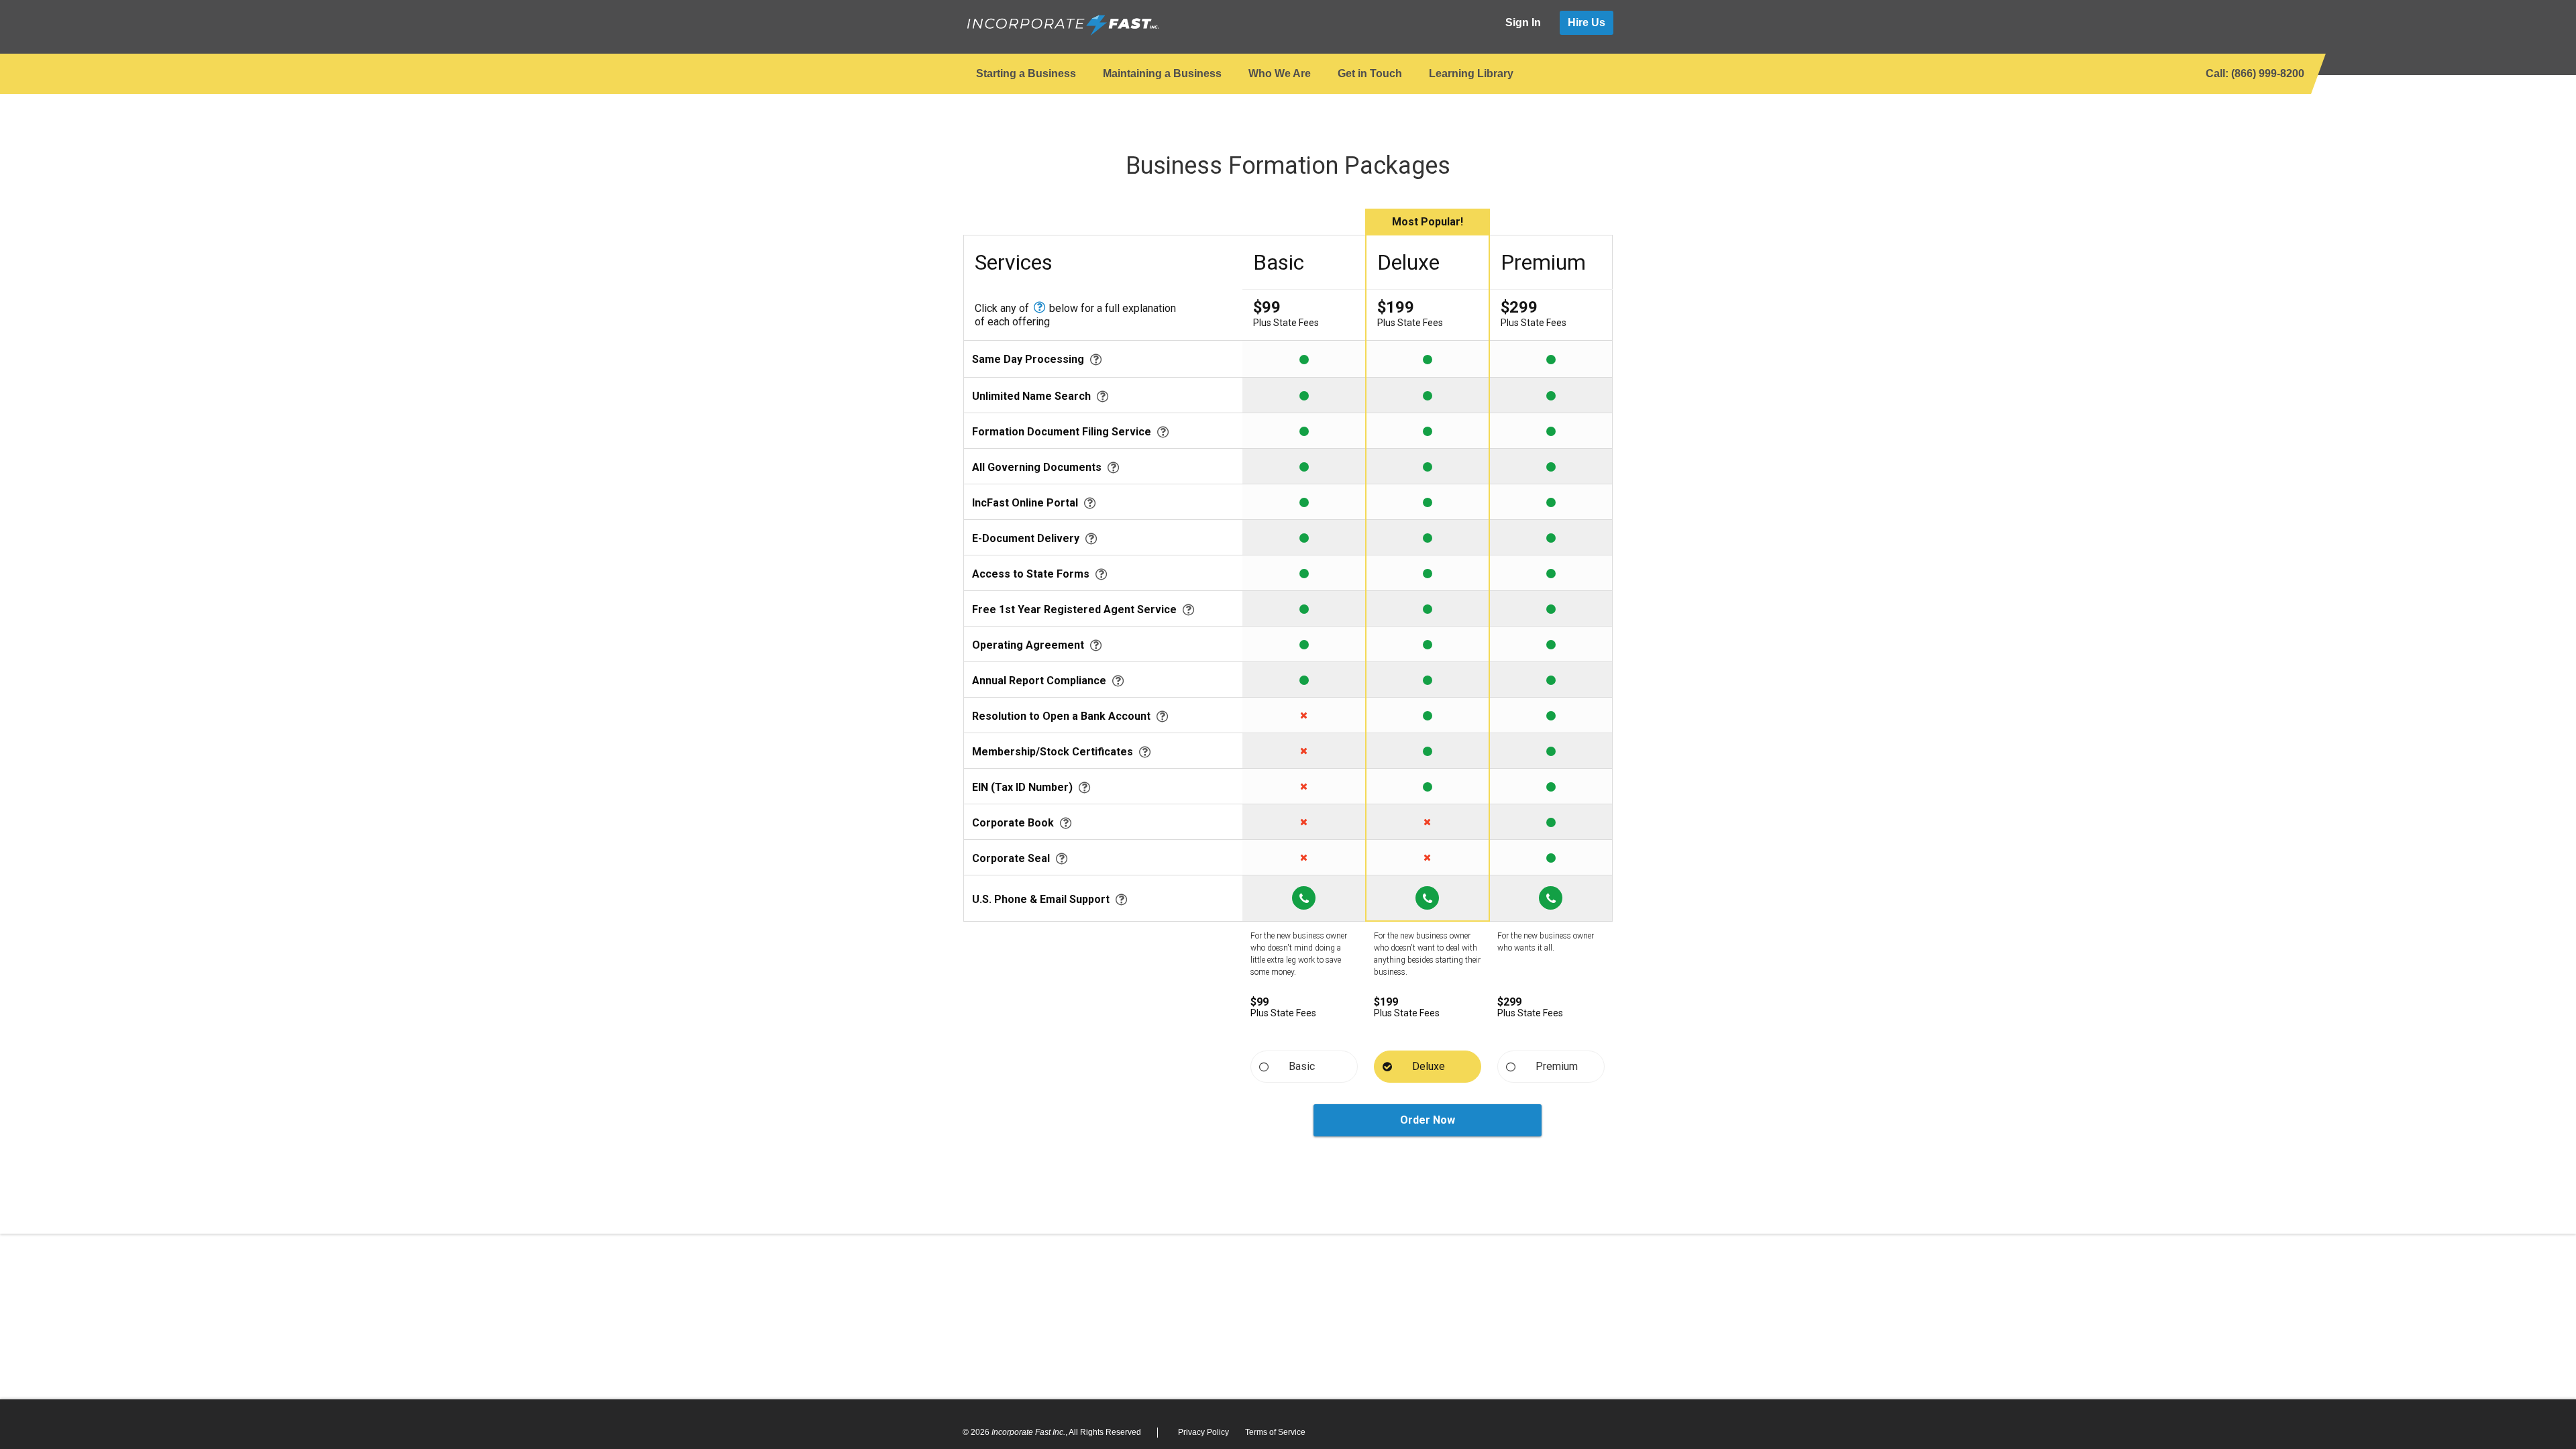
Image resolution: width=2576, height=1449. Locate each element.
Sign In (1523, 22)
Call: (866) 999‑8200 (2255, 73)
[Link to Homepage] (1062, 25)
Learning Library (1471, 73)
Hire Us (1587, 22)
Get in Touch (1370, 73)
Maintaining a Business (1162, 73)
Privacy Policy (1203, 1432)
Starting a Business (1026, 73)
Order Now (1428, 1120)
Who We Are (1280, 73)
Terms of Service (1275, 1432)
